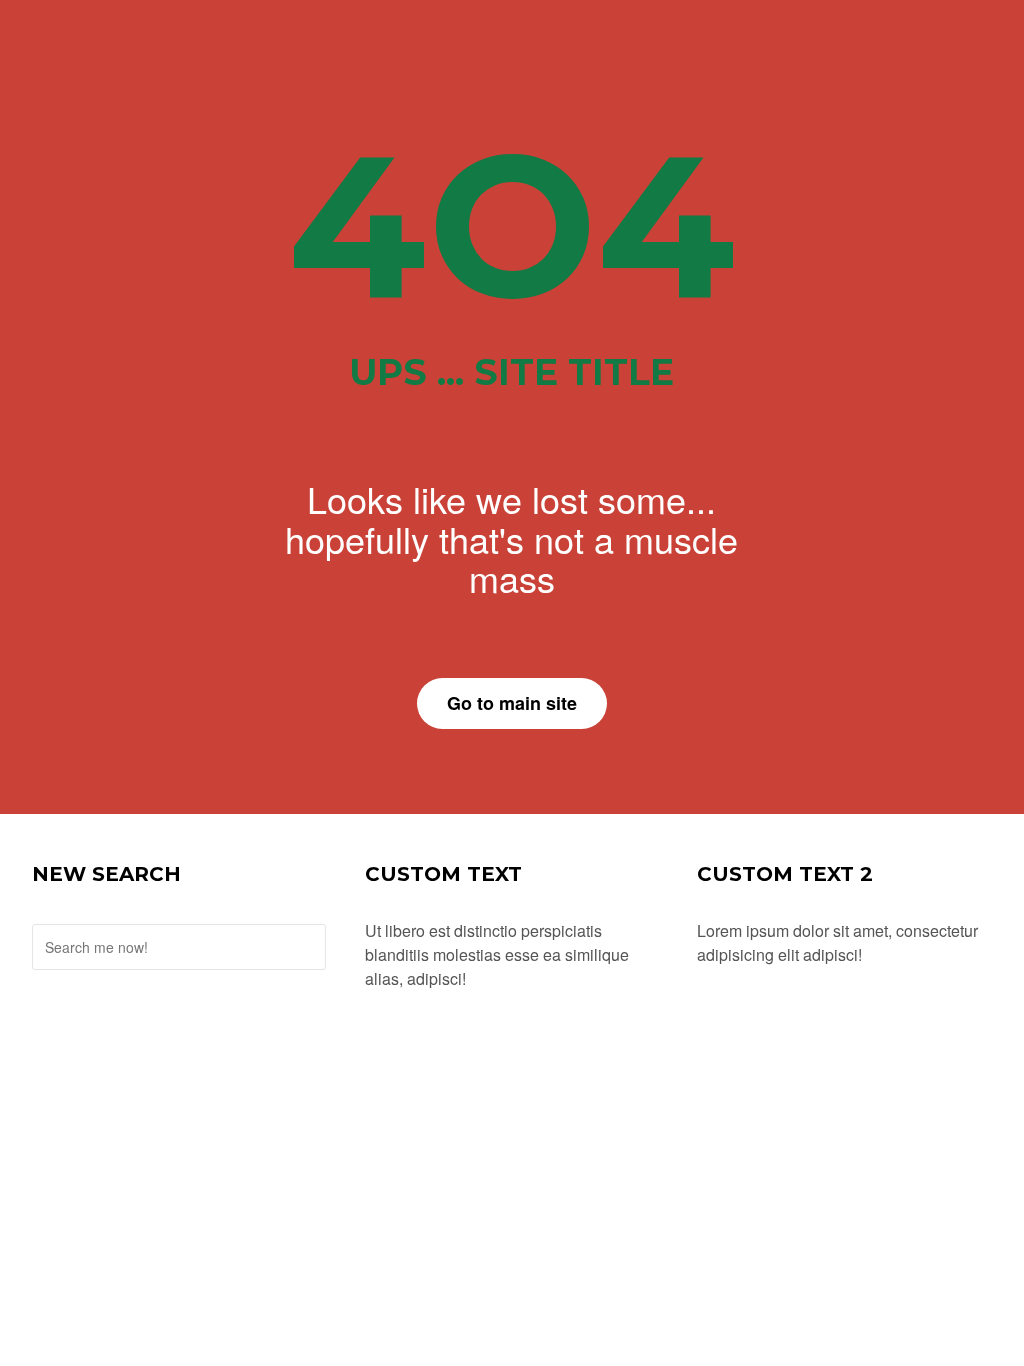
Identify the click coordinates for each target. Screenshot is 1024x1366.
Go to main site (512, 703)
